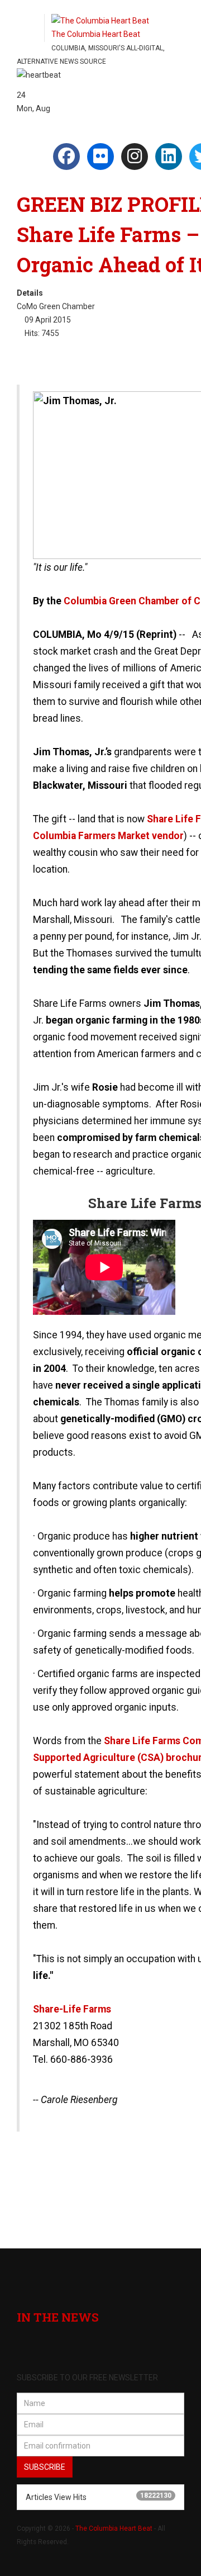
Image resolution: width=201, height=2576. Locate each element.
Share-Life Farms (72, 2009)
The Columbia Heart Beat (114, 2528)
